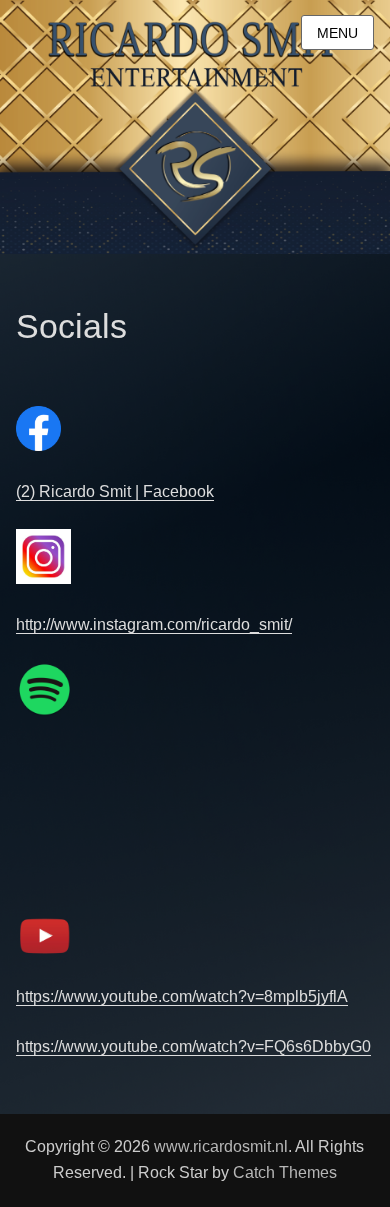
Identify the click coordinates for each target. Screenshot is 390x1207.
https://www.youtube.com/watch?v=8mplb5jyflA (182, 996)
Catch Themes (285, 1172)
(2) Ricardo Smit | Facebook (115, 491)
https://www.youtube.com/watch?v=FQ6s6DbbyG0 (193, 1046)
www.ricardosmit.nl (221, 1146)
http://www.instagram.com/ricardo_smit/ (154, 624)
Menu (337, 33)
